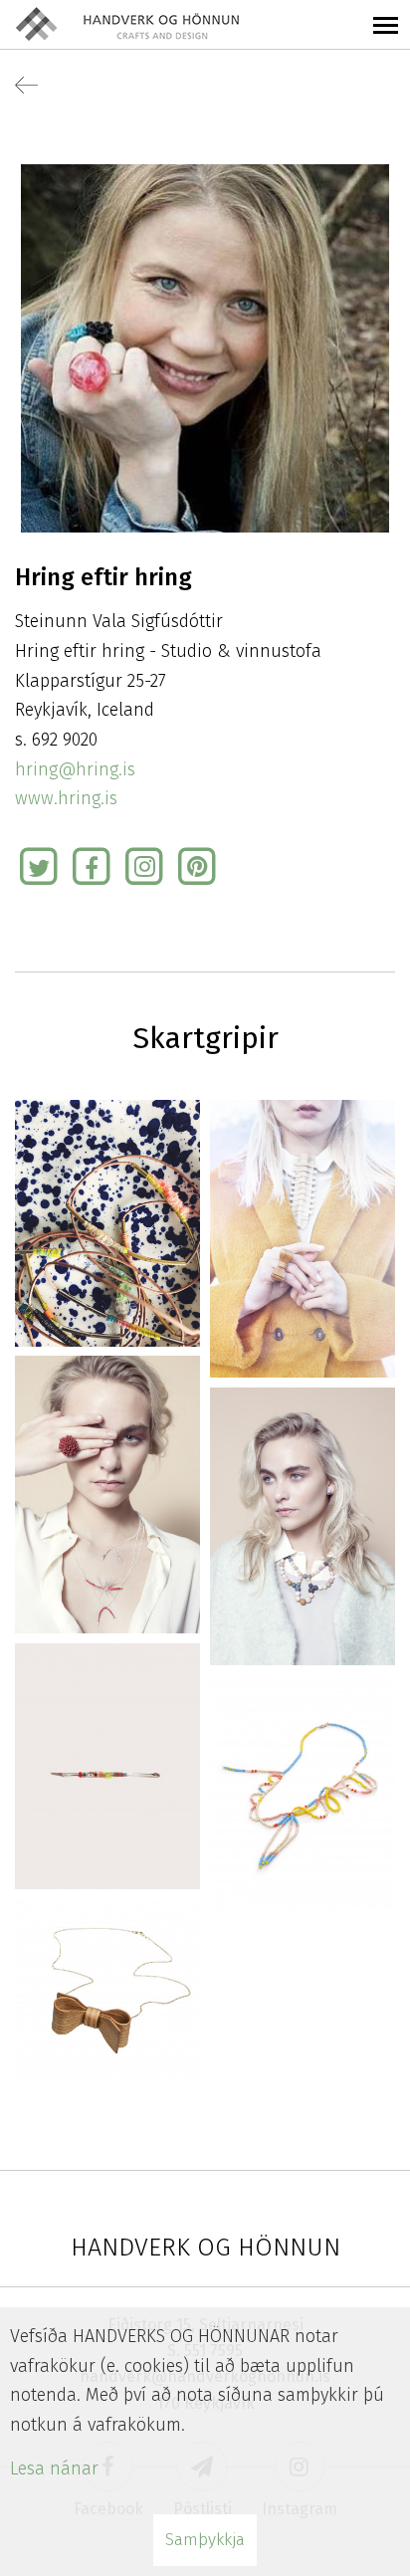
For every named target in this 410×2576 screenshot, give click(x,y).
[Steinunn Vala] (205, 347)
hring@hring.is (75, 769)
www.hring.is (66, 798)
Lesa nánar (54, 2469)
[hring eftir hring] (107, 1221)
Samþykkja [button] (205, 2540)
